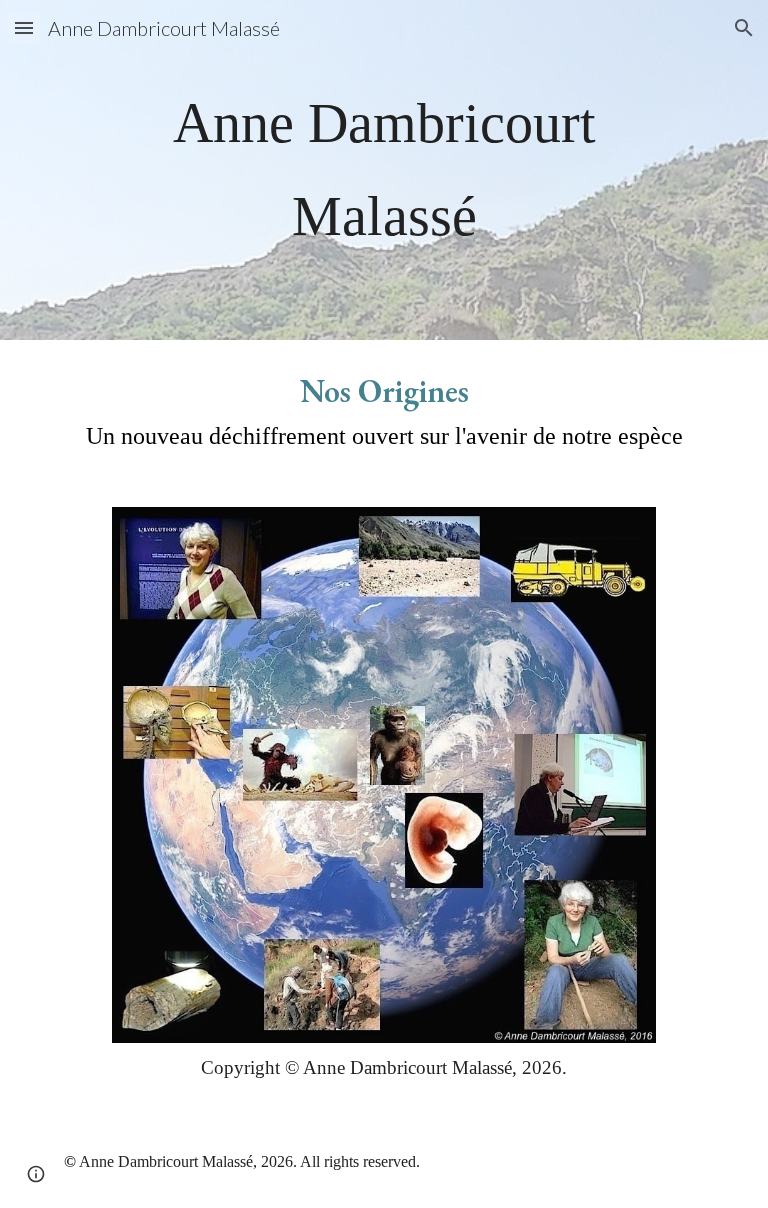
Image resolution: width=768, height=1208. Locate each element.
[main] (383, 170)
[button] (24, 27)
